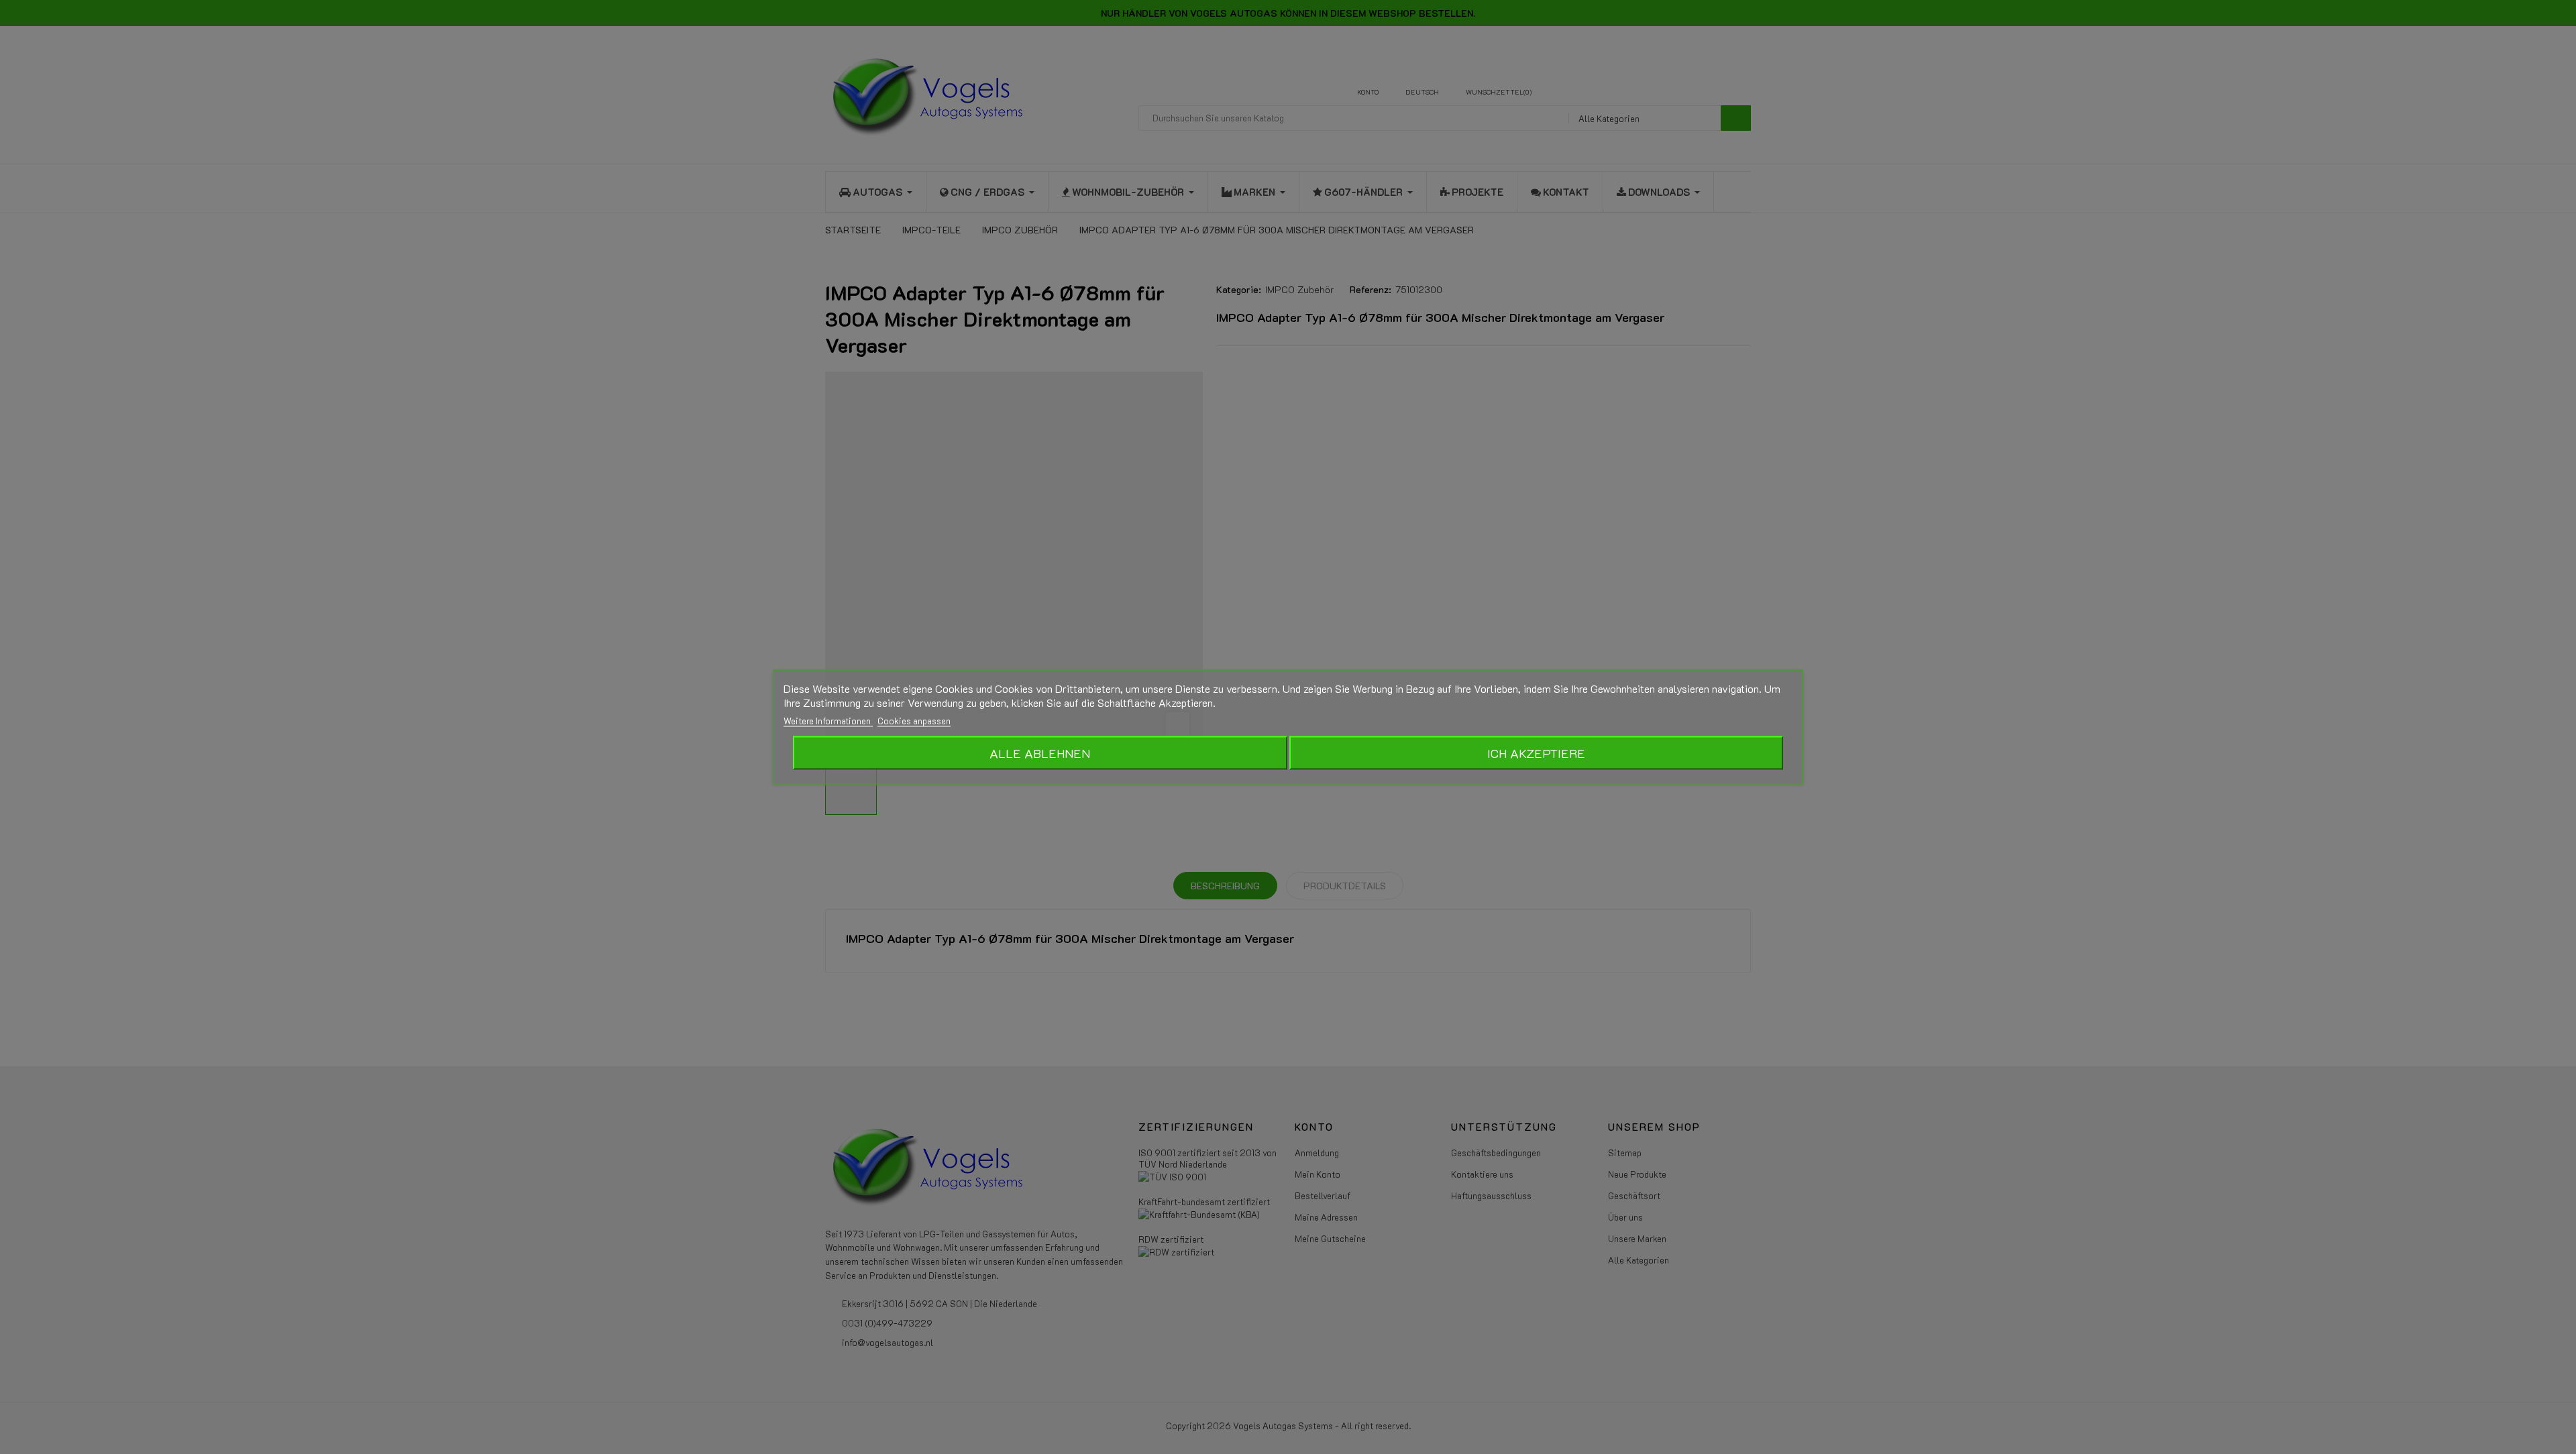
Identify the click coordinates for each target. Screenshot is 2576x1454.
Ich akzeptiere (1536, 753)
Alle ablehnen (1040, 753)
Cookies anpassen (914, 721)
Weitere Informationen (828, 721)
